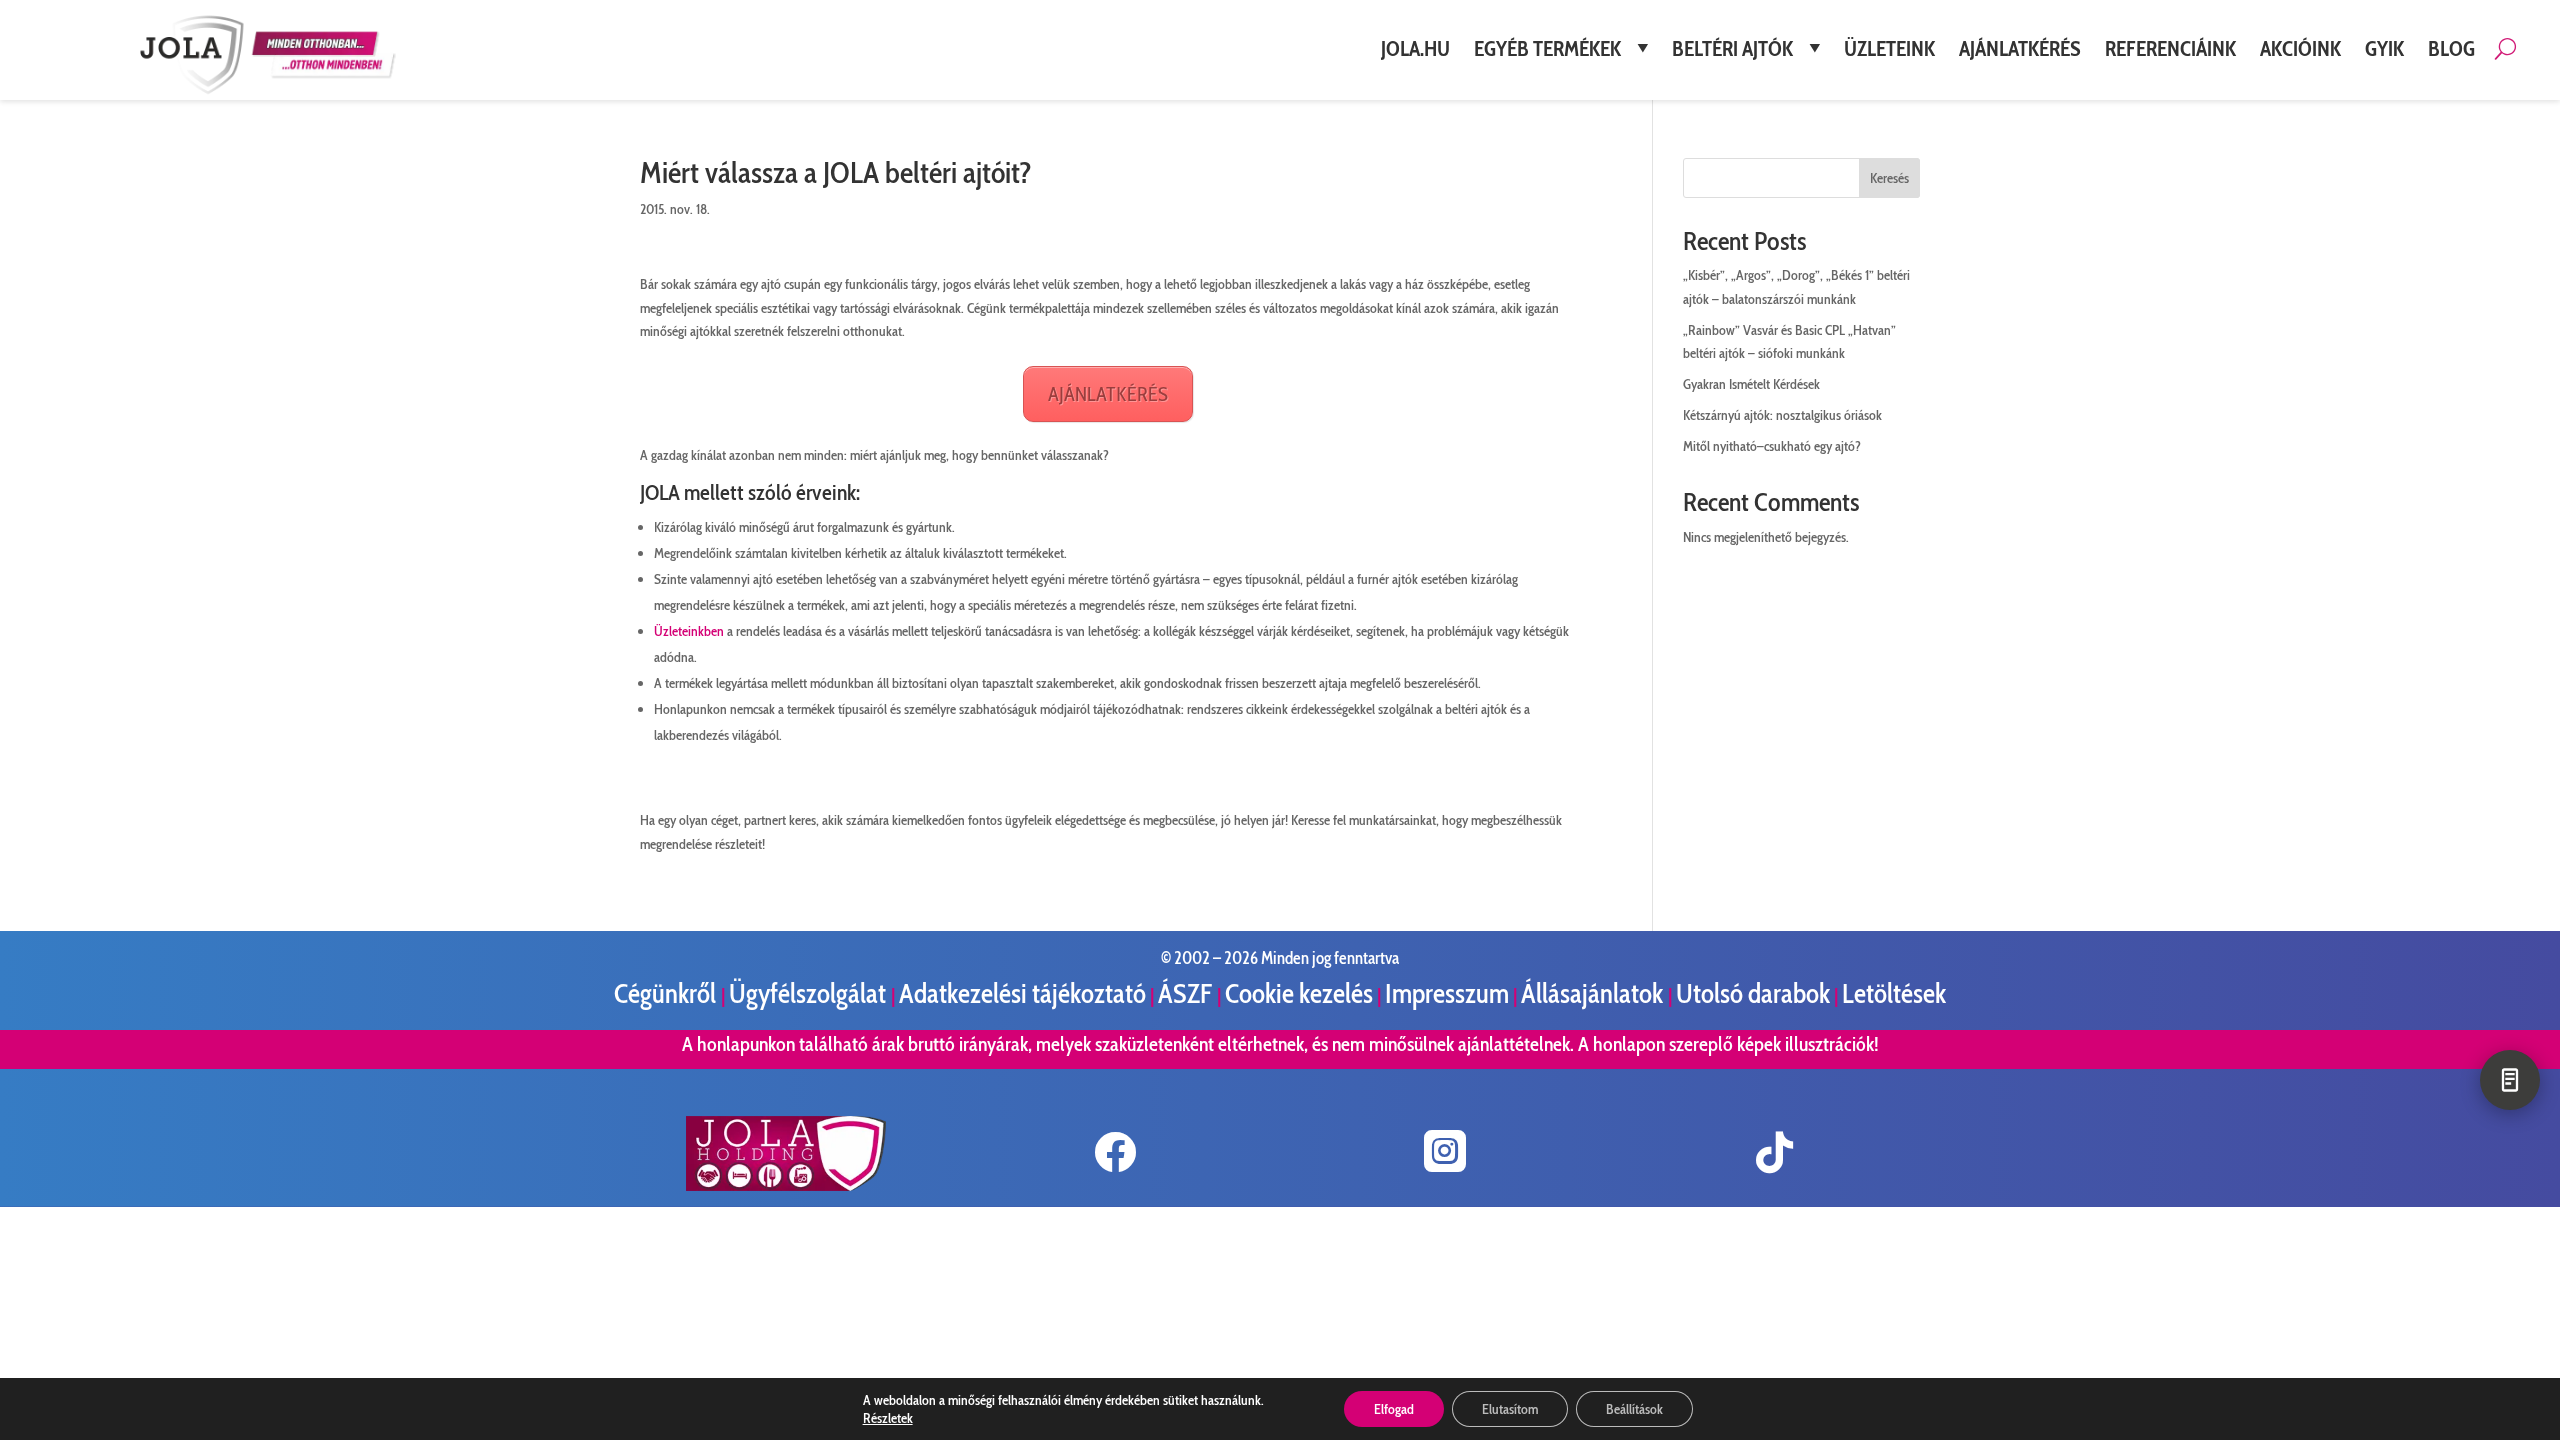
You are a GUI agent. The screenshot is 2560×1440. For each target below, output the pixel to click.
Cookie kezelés (1299, 993)
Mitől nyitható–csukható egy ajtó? (1772, 446)
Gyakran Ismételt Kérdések (1751, 384)
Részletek (888, 1418)
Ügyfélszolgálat (810, 993)
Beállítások (1634, 1409)
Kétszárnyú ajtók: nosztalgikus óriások (1782, 415)
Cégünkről (667, 993)
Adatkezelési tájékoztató (1022, 993)
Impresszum (1447, 993)
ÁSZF (1187, 993)
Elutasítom (1510, 1409)
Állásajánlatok (1594, 993)
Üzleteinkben (689, 631)
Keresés (1889, 178)
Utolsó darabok (1753, 993)
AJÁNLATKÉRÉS (1108, 394)
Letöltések (1894, 993)
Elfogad (1394, 1409)
